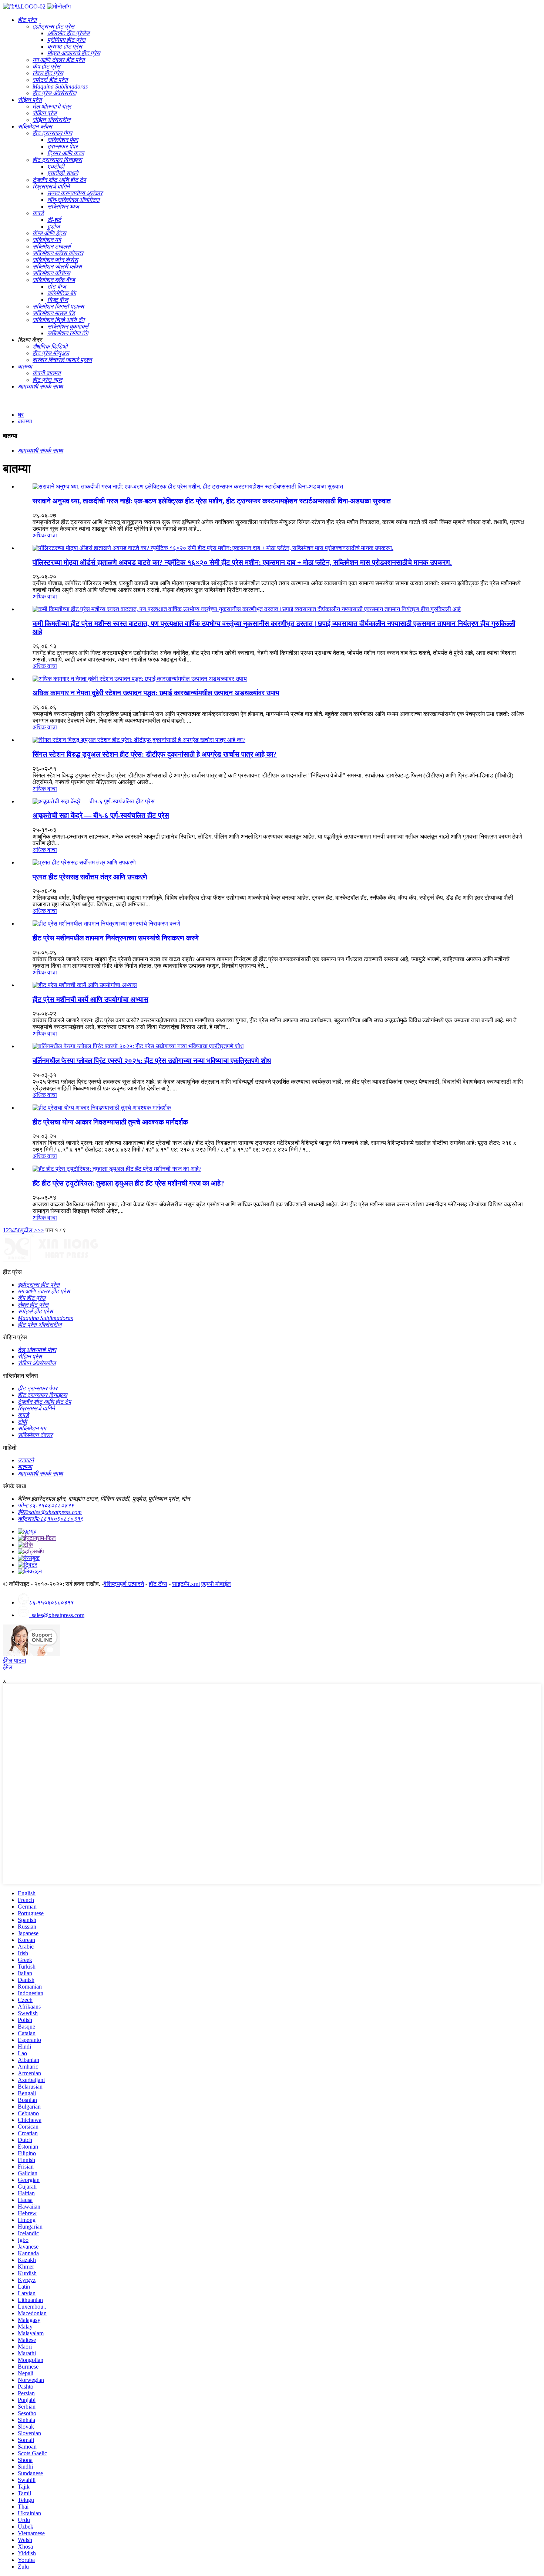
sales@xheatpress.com (57, 1615)
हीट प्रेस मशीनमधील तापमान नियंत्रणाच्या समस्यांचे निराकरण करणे (116, 938)
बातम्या (25, 421)
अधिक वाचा (45, 535)
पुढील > (29, 1230)
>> (41, 1230)
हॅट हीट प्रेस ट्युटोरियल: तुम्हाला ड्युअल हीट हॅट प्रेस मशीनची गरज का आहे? (128, 1183)
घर (21, 415)
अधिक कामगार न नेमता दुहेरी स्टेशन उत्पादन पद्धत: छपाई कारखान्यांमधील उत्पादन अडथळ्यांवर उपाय (156, 693)
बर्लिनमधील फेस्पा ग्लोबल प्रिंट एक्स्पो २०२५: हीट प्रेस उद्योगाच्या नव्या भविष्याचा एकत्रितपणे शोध (152, 1061)
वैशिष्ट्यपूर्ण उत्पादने (124, 1584)
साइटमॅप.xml (186, 1584)
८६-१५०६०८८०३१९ (51, 1602)
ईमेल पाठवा (15, 1661)
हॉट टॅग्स (158, 1584)
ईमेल (8, 1667)
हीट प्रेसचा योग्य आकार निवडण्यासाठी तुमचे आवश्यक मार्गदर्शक (110, 1122)
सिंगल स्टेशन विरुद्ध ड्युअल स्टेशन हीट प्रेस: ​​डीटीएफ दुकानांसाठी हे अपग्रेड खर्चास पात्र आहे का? (155, 754)
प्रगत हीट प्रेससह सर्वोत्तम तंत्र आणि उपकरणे (90, 877)
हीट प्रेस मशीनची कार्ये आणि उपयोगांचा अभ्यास (90, 999)
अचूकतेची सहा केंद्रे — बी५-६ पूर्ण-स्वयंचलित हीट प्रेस (101, 815)
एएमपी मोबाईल (216, 1584)
